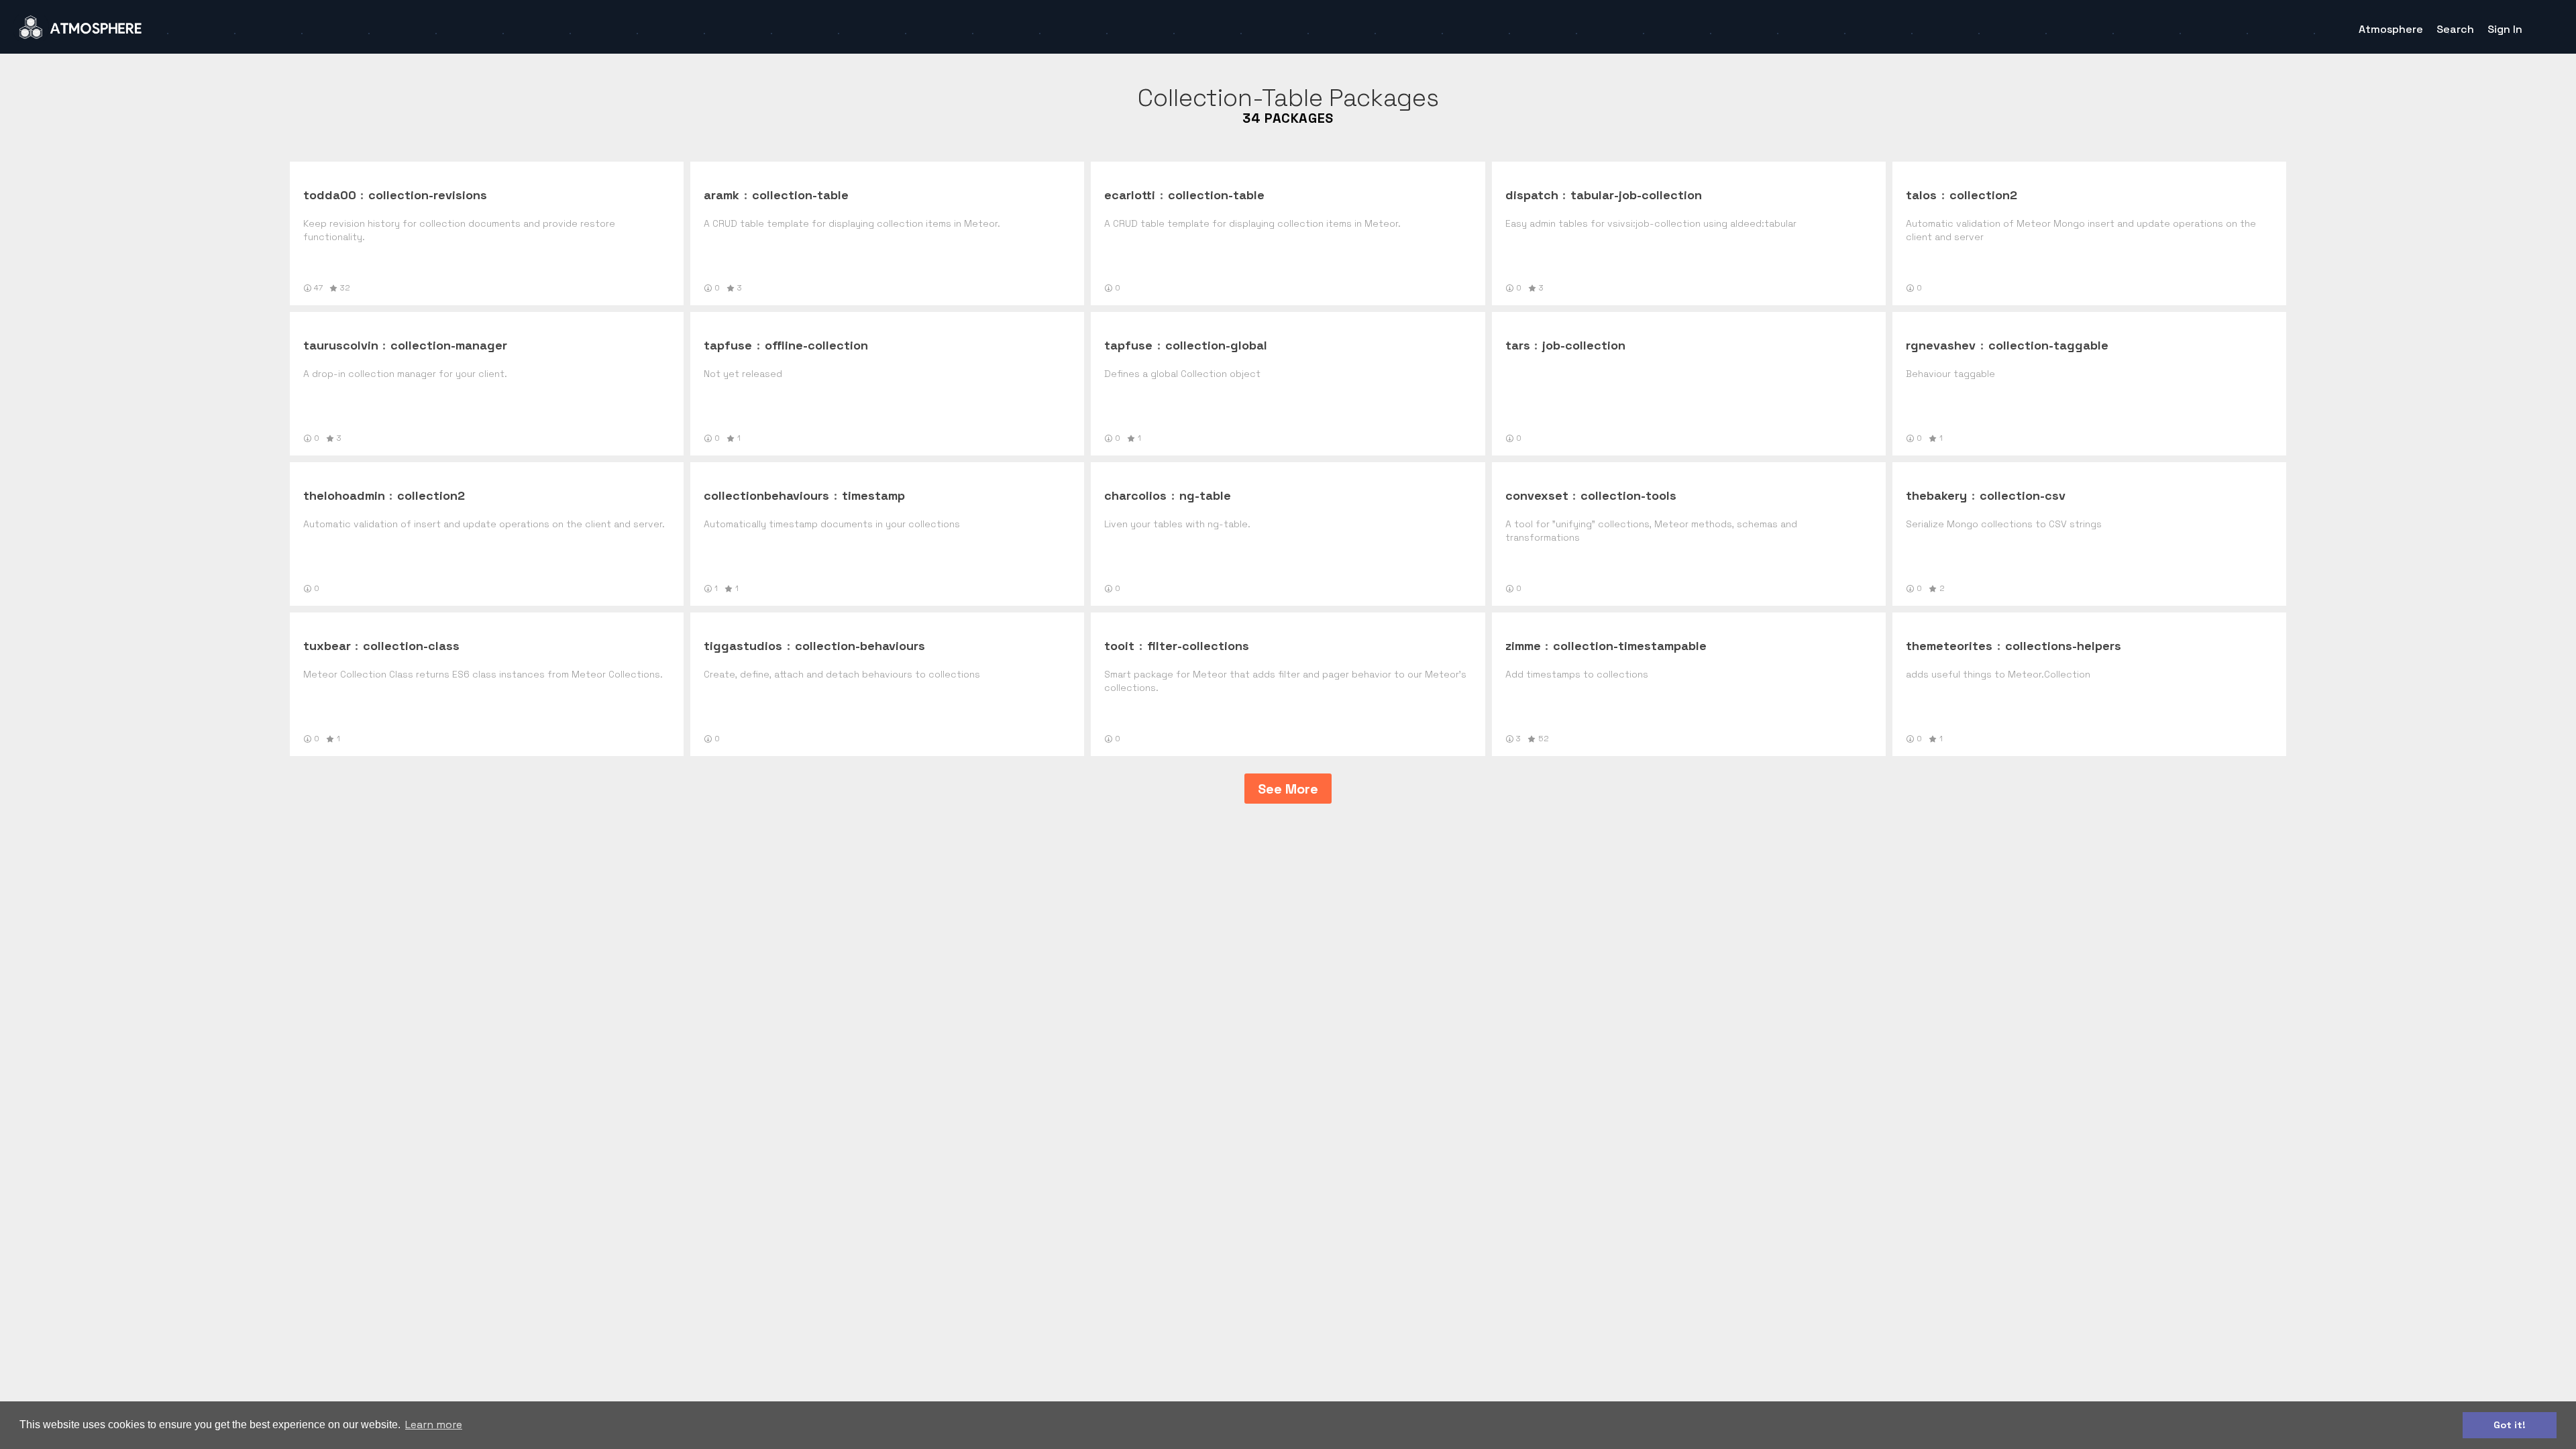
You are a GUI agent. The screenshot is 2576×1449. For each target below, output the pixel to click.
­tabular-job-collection (1636, 195)
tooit (1119, 646)
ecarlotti (1130, 195)
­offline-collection (816, 345)
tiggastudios (743, 646)
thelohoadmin (344, 495)
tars (1518, 345)
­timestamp (873, 495)
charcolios (1135, 495)
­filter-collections (1198, 646)
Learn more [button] (434, 1425)
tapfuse (728, 345)
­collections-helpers (2063, 646)
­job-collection (1584, 345)
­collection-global (1216, 345)
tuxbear (327, 646)
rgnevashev (1941, 345)
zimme (1523, 646)
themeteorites (1949, 646)
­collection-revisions (428, 195)
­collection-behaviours (860, 646)
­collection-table (800, 195)
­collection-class (411, 646)
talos (1921, 195)
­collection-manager (449, 345)
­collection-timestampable (1630, 646)
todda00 (330, 195)
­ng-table (1205, 495)
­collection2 (1983, 195)
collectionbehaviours (766, 495)
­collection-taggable (2048, 345)
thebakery (1936, 495)
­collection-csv (2023, 495)
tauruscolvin (341, 345)
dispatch (1532, 195)
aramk (721, 195)
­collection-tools (1628, 495)
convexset (1537, 495)
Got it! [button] (2510, 1425)
